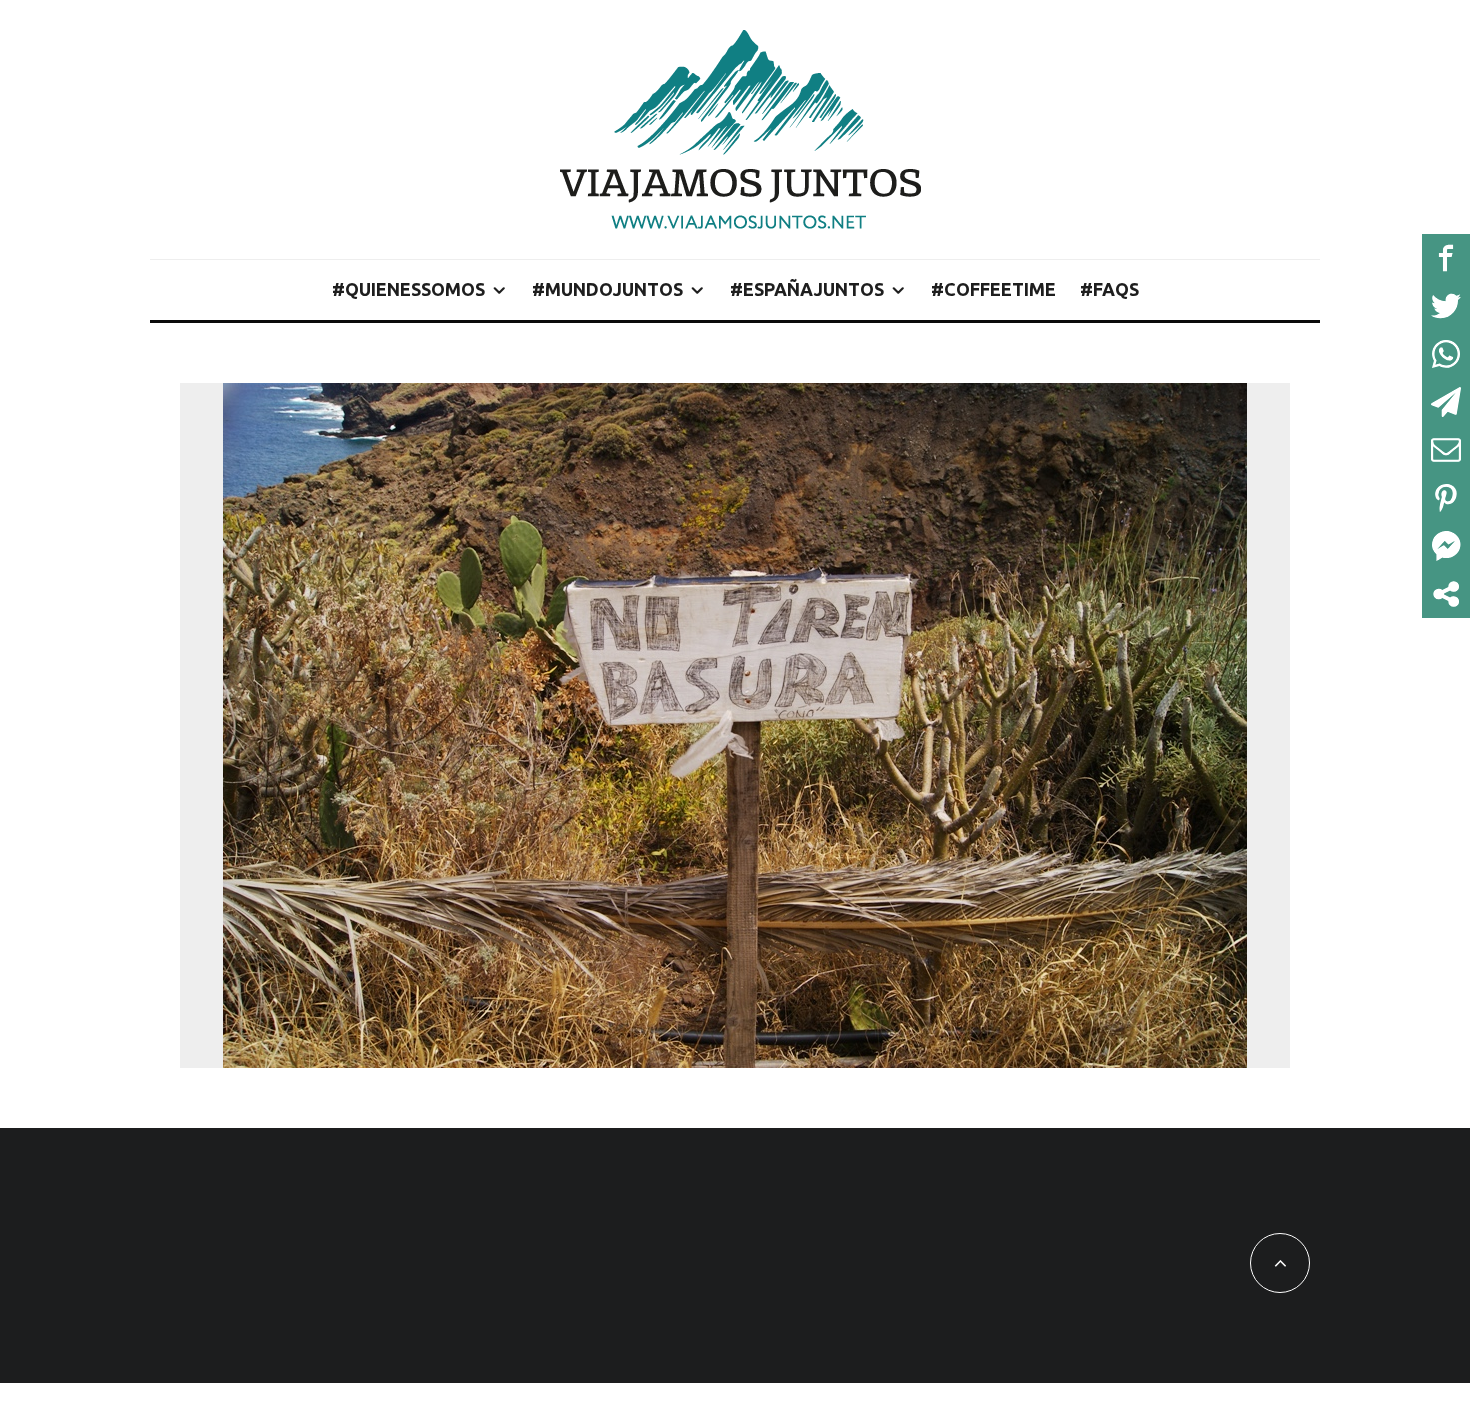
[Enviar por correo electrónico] (1446, 450)
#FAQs (1109, 289)
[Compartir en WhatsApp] (1446, 354)
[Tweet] (1446, 306)
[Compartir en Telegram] (1446, 402)
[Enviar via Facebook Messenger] (1446, 546)
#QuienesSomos (408, 289)
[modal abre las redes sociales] (1446, 594)
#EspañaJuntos (807, 289)
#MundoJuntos (607, 289)
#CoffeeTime (993, 289)
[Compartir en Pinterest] (1446, 498)
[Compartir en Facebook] (1446, 258)
